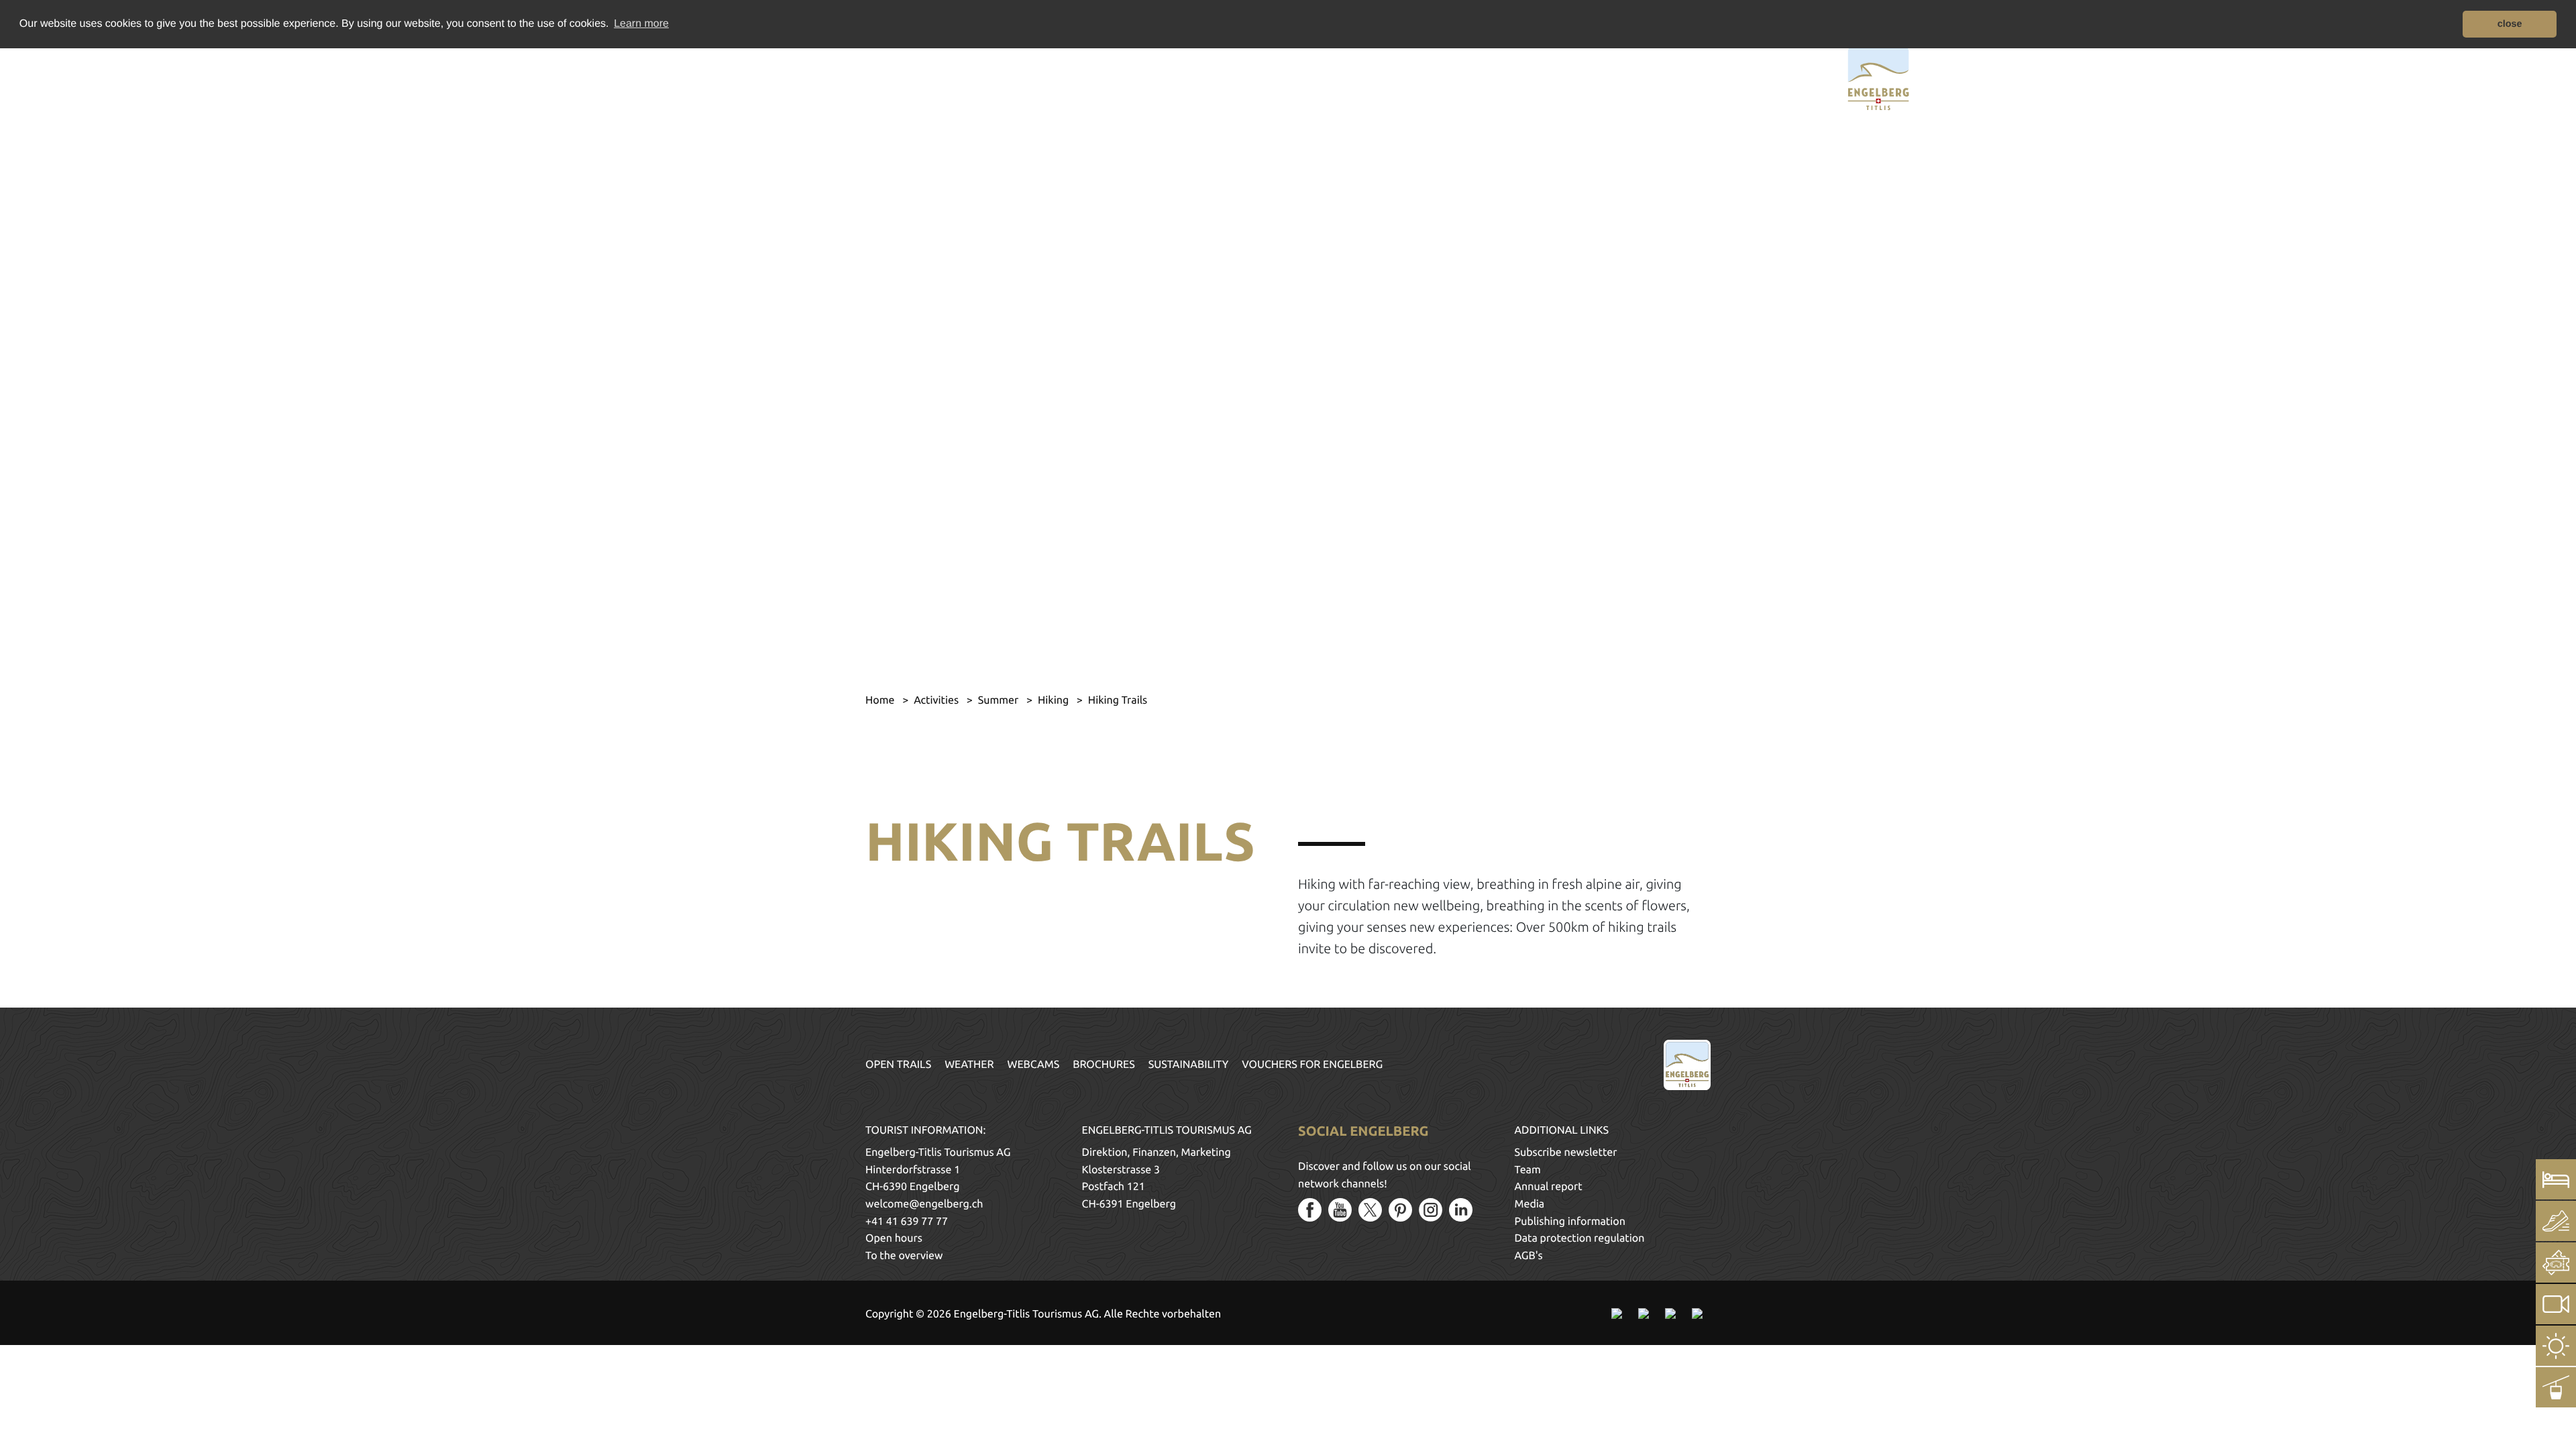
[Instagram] (1431, 1210)
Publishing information (1570, 1222)
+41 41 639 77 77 (907, 1222)
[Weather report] (2556, 1346)
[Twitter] (1370, 1210)
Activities (937, 700)
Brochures (1104, 1065)
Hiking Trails (1118, 700)
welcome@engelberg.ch (924, 1204)
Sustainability (1189, 1065)
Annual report (1549, 1187)
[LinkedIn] (1461, 1210)
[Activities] (2556, 1221)
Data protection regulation (1580, 1238)
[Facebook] (1310, 1210)
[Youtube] (1340, 1210)
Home (881, 700)
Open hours (894, 1238)
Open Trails (898, 1065)
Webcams (1034, 1065)
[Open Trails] (2556, 1387)
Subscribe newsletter (1566, 1152)
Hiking (1055, 700)
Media (1530, 1204)
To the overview (904, 1256)
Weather (969, 1065)
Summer (1000, 700)
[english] (716, 76)
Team (1528, 1170)
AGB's (1529, 1256)
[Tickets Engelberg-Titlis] (2556, 1263)
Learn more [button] (641, 24)
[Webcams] (2556, 1304)
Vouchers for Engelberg (1312, 1065)
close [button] (2510, 24)
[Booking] (2556, 1179)
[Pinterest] (1400, 1210)
